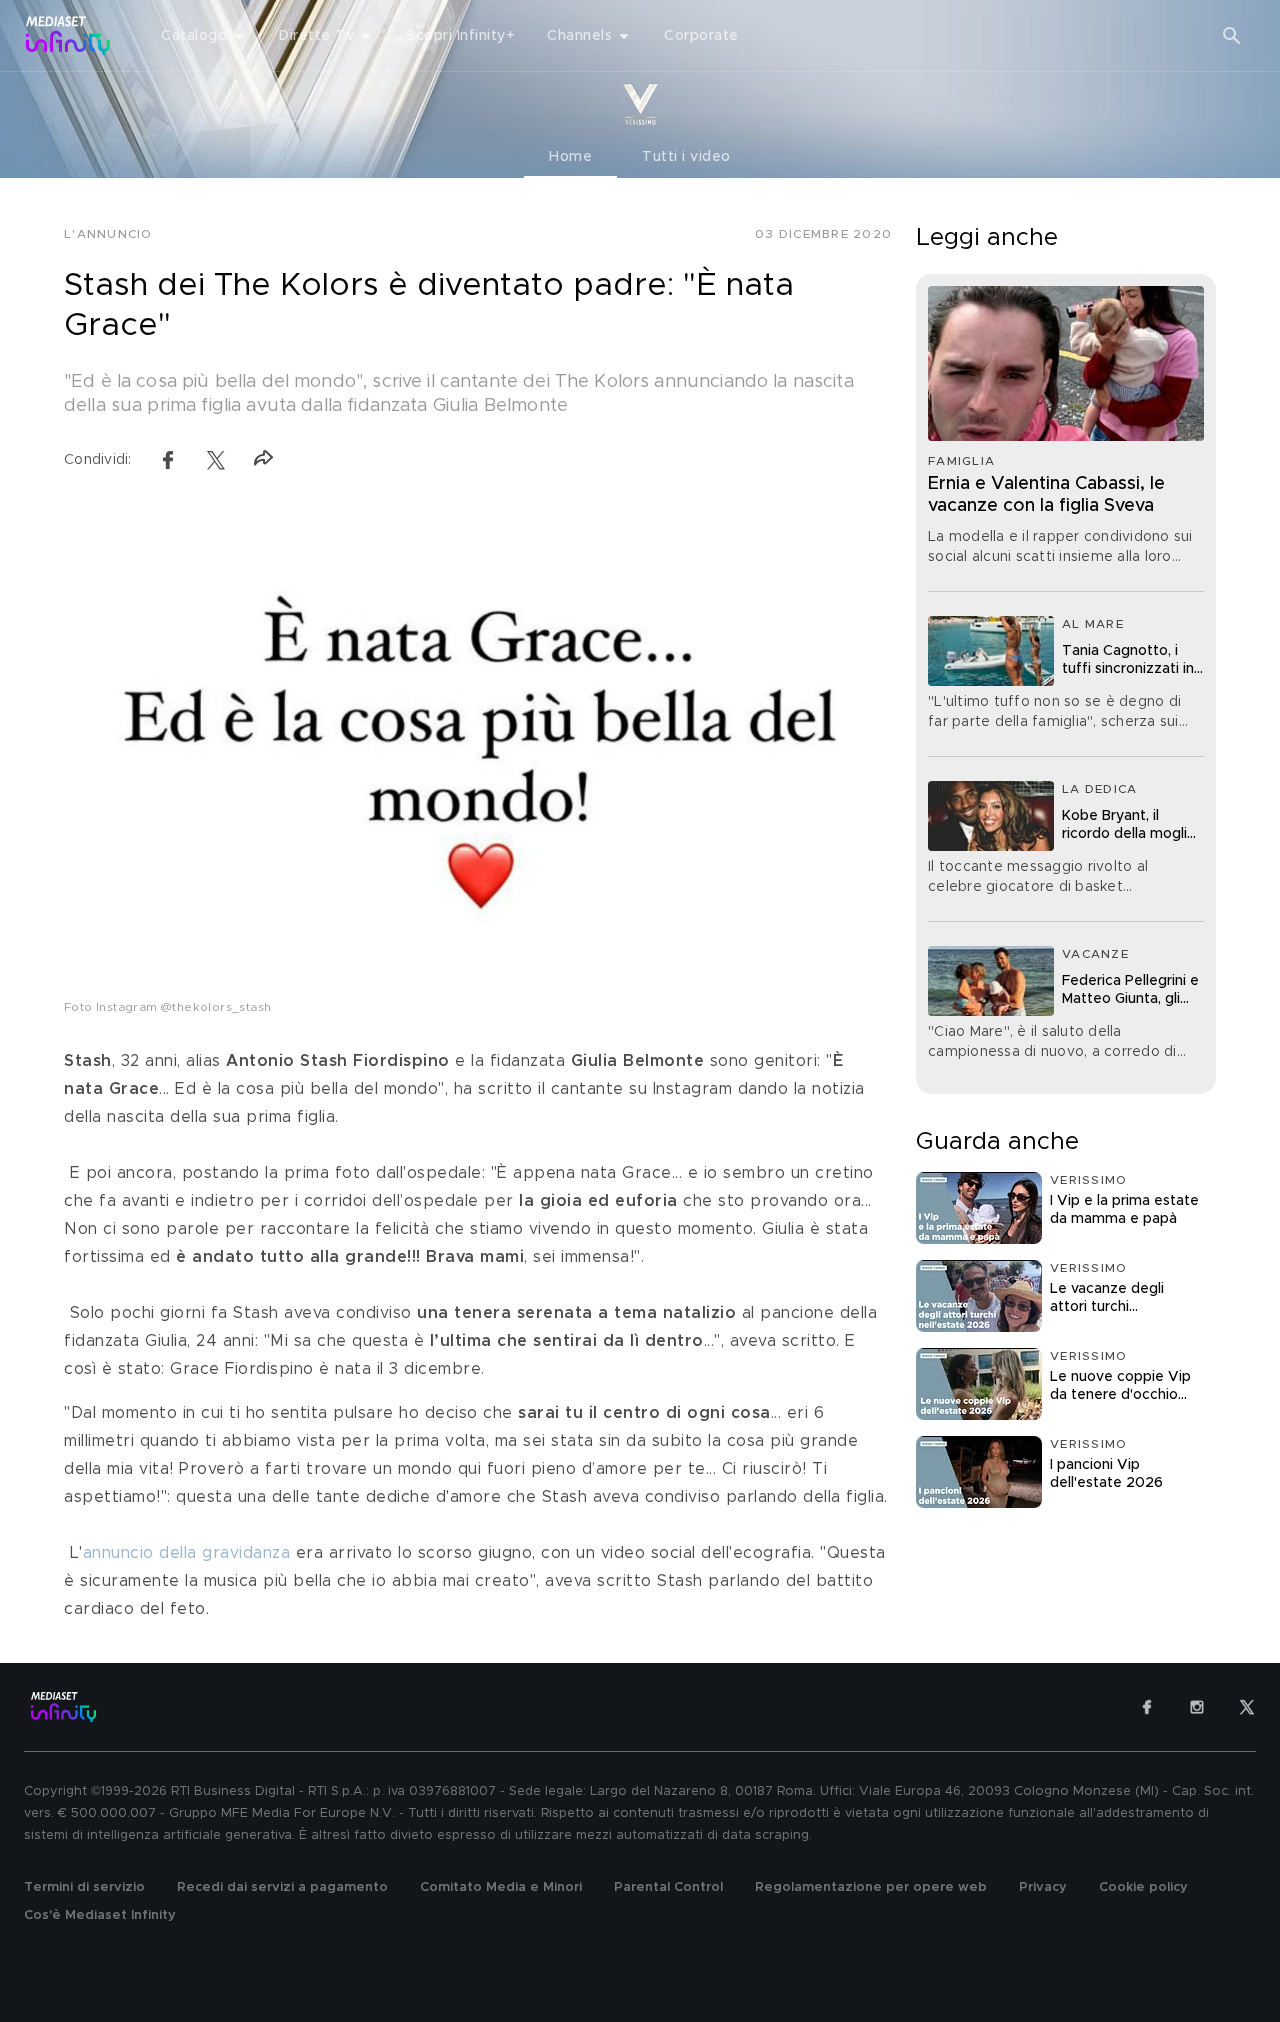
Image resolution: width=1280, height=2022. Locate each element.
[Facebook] (1147, 1707)
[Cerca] (1232, 36)
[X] (1247, 1707)
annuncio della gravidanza (187, 1553)
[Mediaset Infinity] (68, 35)
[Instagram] (1197, 1707)
